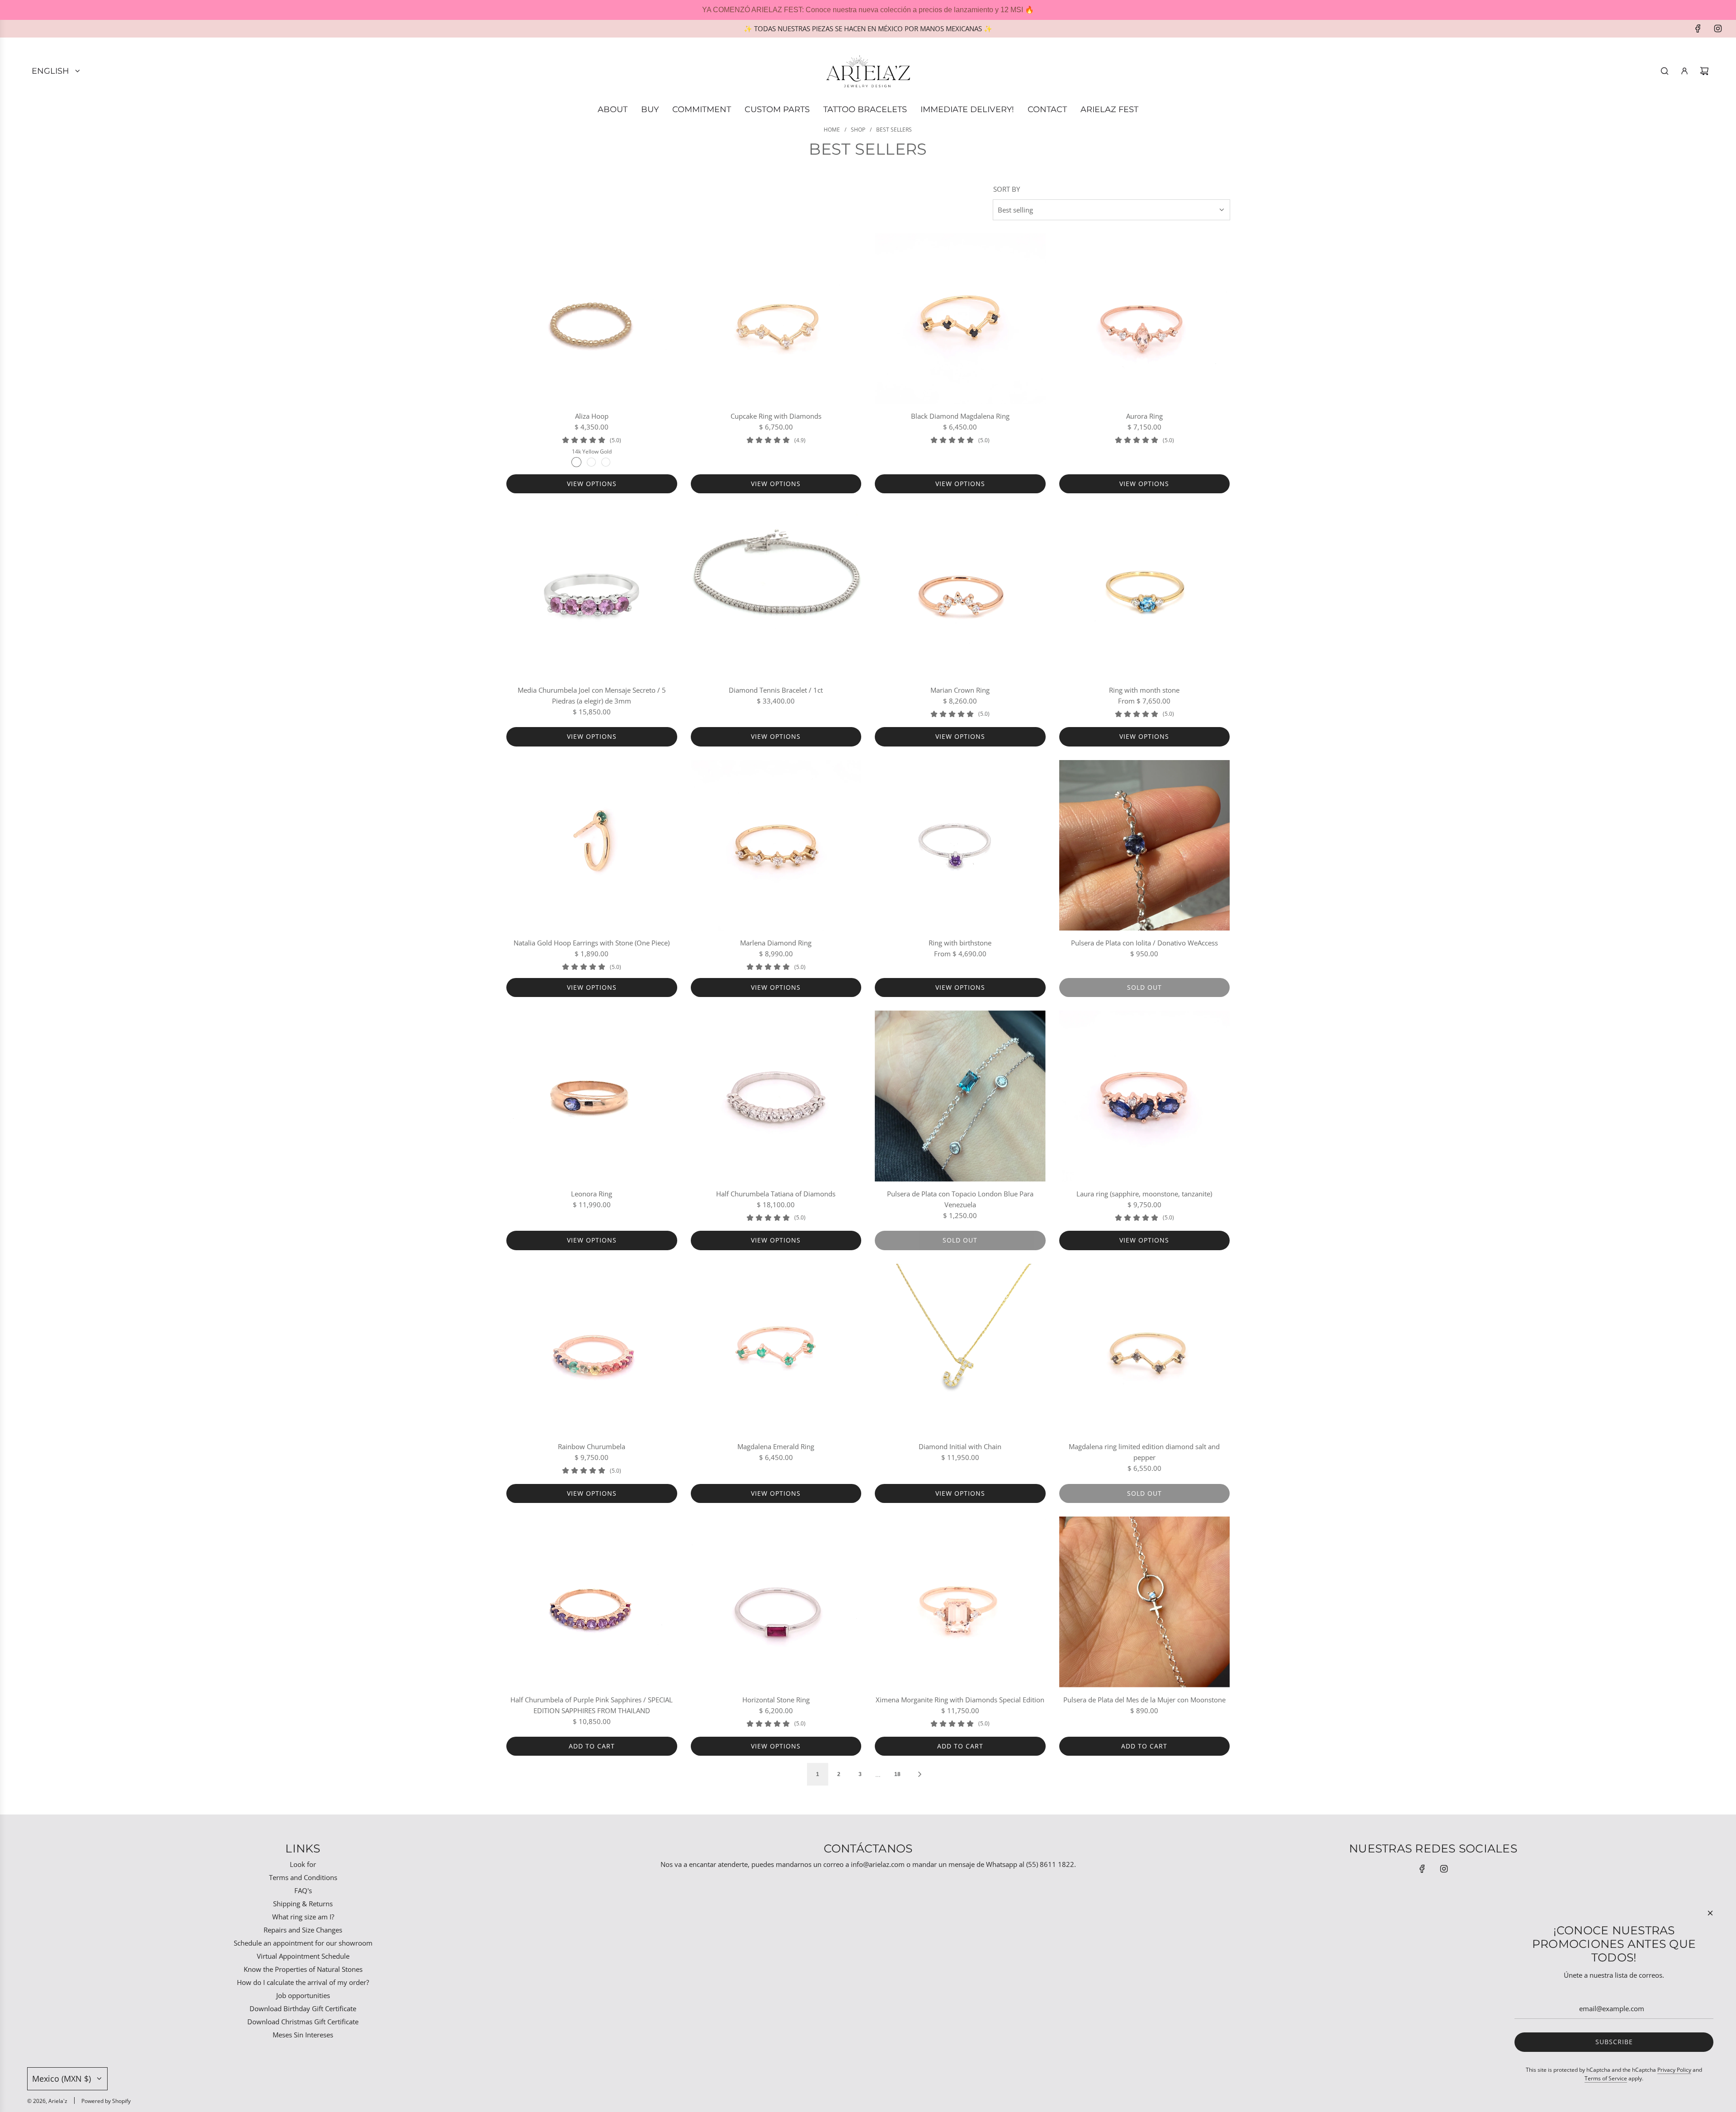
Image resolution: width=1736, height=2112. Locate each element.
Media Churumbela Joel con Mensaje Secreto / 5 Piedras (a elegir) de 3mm (592, 695)
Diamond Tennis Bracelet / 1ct (776, 690)
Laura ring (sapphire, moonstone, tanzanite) (1144, 1194)
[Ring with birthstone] (960, 846)
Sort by (1007, 189)
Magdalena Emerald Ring (776, 1446)
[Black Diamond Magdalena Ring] (960, 319)
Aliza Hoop (592, 416)
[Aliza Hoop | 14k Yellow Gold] (576, 462)
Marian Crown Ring (960, 690)
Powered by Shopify (106, 2101)
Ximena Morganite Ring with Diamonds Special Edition (960, 1700)
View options (592, 484)
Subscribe (1614, 2042)
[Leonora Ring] (592, 1096)
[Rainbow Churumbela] (592, 1349)
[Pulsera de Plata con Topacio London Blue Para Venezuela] (960, 1096)
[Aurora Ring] (1145, 319)
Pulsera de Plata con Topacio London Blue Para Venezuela (960, 1199)
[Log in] (1684, 71)
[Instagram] (1718, 28)
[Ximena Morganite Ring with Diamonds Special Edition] (960, 1602)
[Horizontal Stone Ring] (776, 1602)
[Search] (1665, 71)
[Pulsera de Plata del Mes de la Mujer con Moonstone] (1145, 1602)
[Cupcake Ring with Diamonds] (776, 319)
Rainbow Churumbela (592, 1446)
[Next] (920, 1774)
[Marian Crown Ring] (960, 592)
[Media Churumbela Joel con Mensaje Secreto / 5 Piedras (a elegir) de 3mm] (592, 592)
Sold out (1144, 987)
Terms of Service (1606, 2078)
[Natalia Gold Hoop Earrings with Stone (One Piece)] (592, 846)
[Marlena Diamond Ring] (776, 846)
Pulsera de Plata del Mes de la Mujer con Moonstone (1144, 1700)
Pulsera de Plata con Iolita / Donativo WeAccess (1144, 943)
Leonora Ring (592, 1194)
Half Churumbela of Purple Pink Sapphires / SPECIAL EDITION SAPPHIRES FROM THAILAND (592, 1705)
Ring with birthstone (960, 943)
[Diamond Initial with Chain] (960, 1349)
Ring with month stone (1144, 690)
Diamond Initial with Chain (960, 1446)
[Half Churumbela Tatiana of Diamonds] (776, 1096)
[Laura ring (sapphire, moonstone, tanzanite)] (1145, 1096)
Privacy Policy (1674, 2070)
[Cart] (1704, 71)
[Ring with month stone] (1145, 592)
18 (897, 1774)
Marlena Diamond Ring (776, 943)
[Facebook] (1698, 28)
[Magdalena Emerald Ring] (776, 1349)
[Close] (1710, 1913)
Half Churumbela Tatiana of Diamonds (776, 1194)
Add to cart (592, 1746)
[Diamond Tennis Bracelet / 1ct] (776, 592)
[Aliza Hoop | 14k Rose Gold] (591, 462)
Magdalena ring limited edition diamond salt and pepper (1144, 1452)
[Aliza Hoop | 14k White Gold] (606, 462)
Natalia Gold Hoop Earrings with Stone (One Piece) (592, 943)
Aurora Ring (1144, 416)
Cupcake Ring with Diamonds (776, 416)
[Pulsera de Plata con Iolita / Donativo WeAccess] (1145, 846)
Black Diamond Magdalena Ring (960, 416)
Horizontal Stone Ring (776, 1700)
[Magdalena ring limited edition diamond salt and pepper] (1145, 1349)
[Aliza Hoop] (592, 319)
